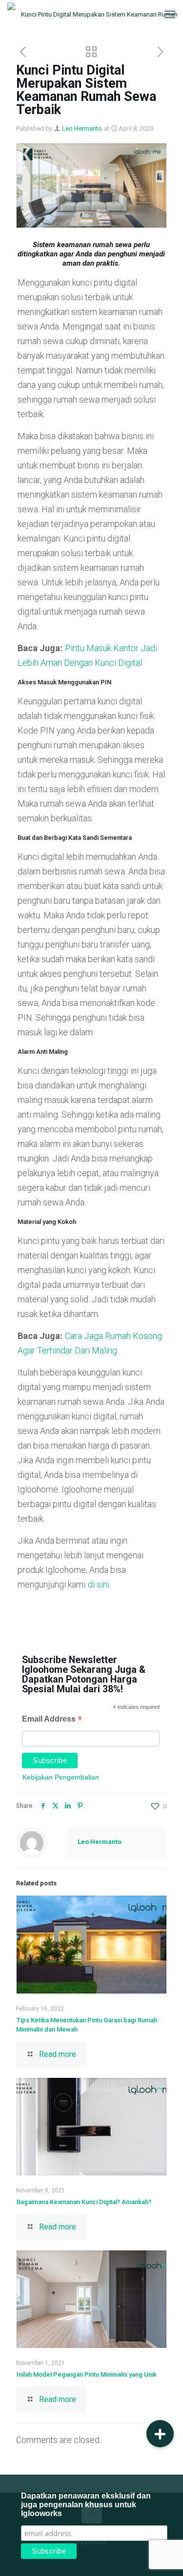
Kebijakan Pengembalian (61, 1777)
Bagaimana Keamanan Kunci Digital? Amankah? (84, 2202)
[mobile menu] (170, 15)
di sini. (99, 1584)
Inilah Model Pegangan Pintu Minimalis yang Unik (87, 2374)
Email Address (52, 1720)
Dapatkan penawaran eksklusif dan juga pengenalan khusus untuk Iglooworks (86, 2505)
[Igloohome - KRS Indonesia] (95, 15)
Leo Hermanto (82, 128)
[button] (160, 2434)
